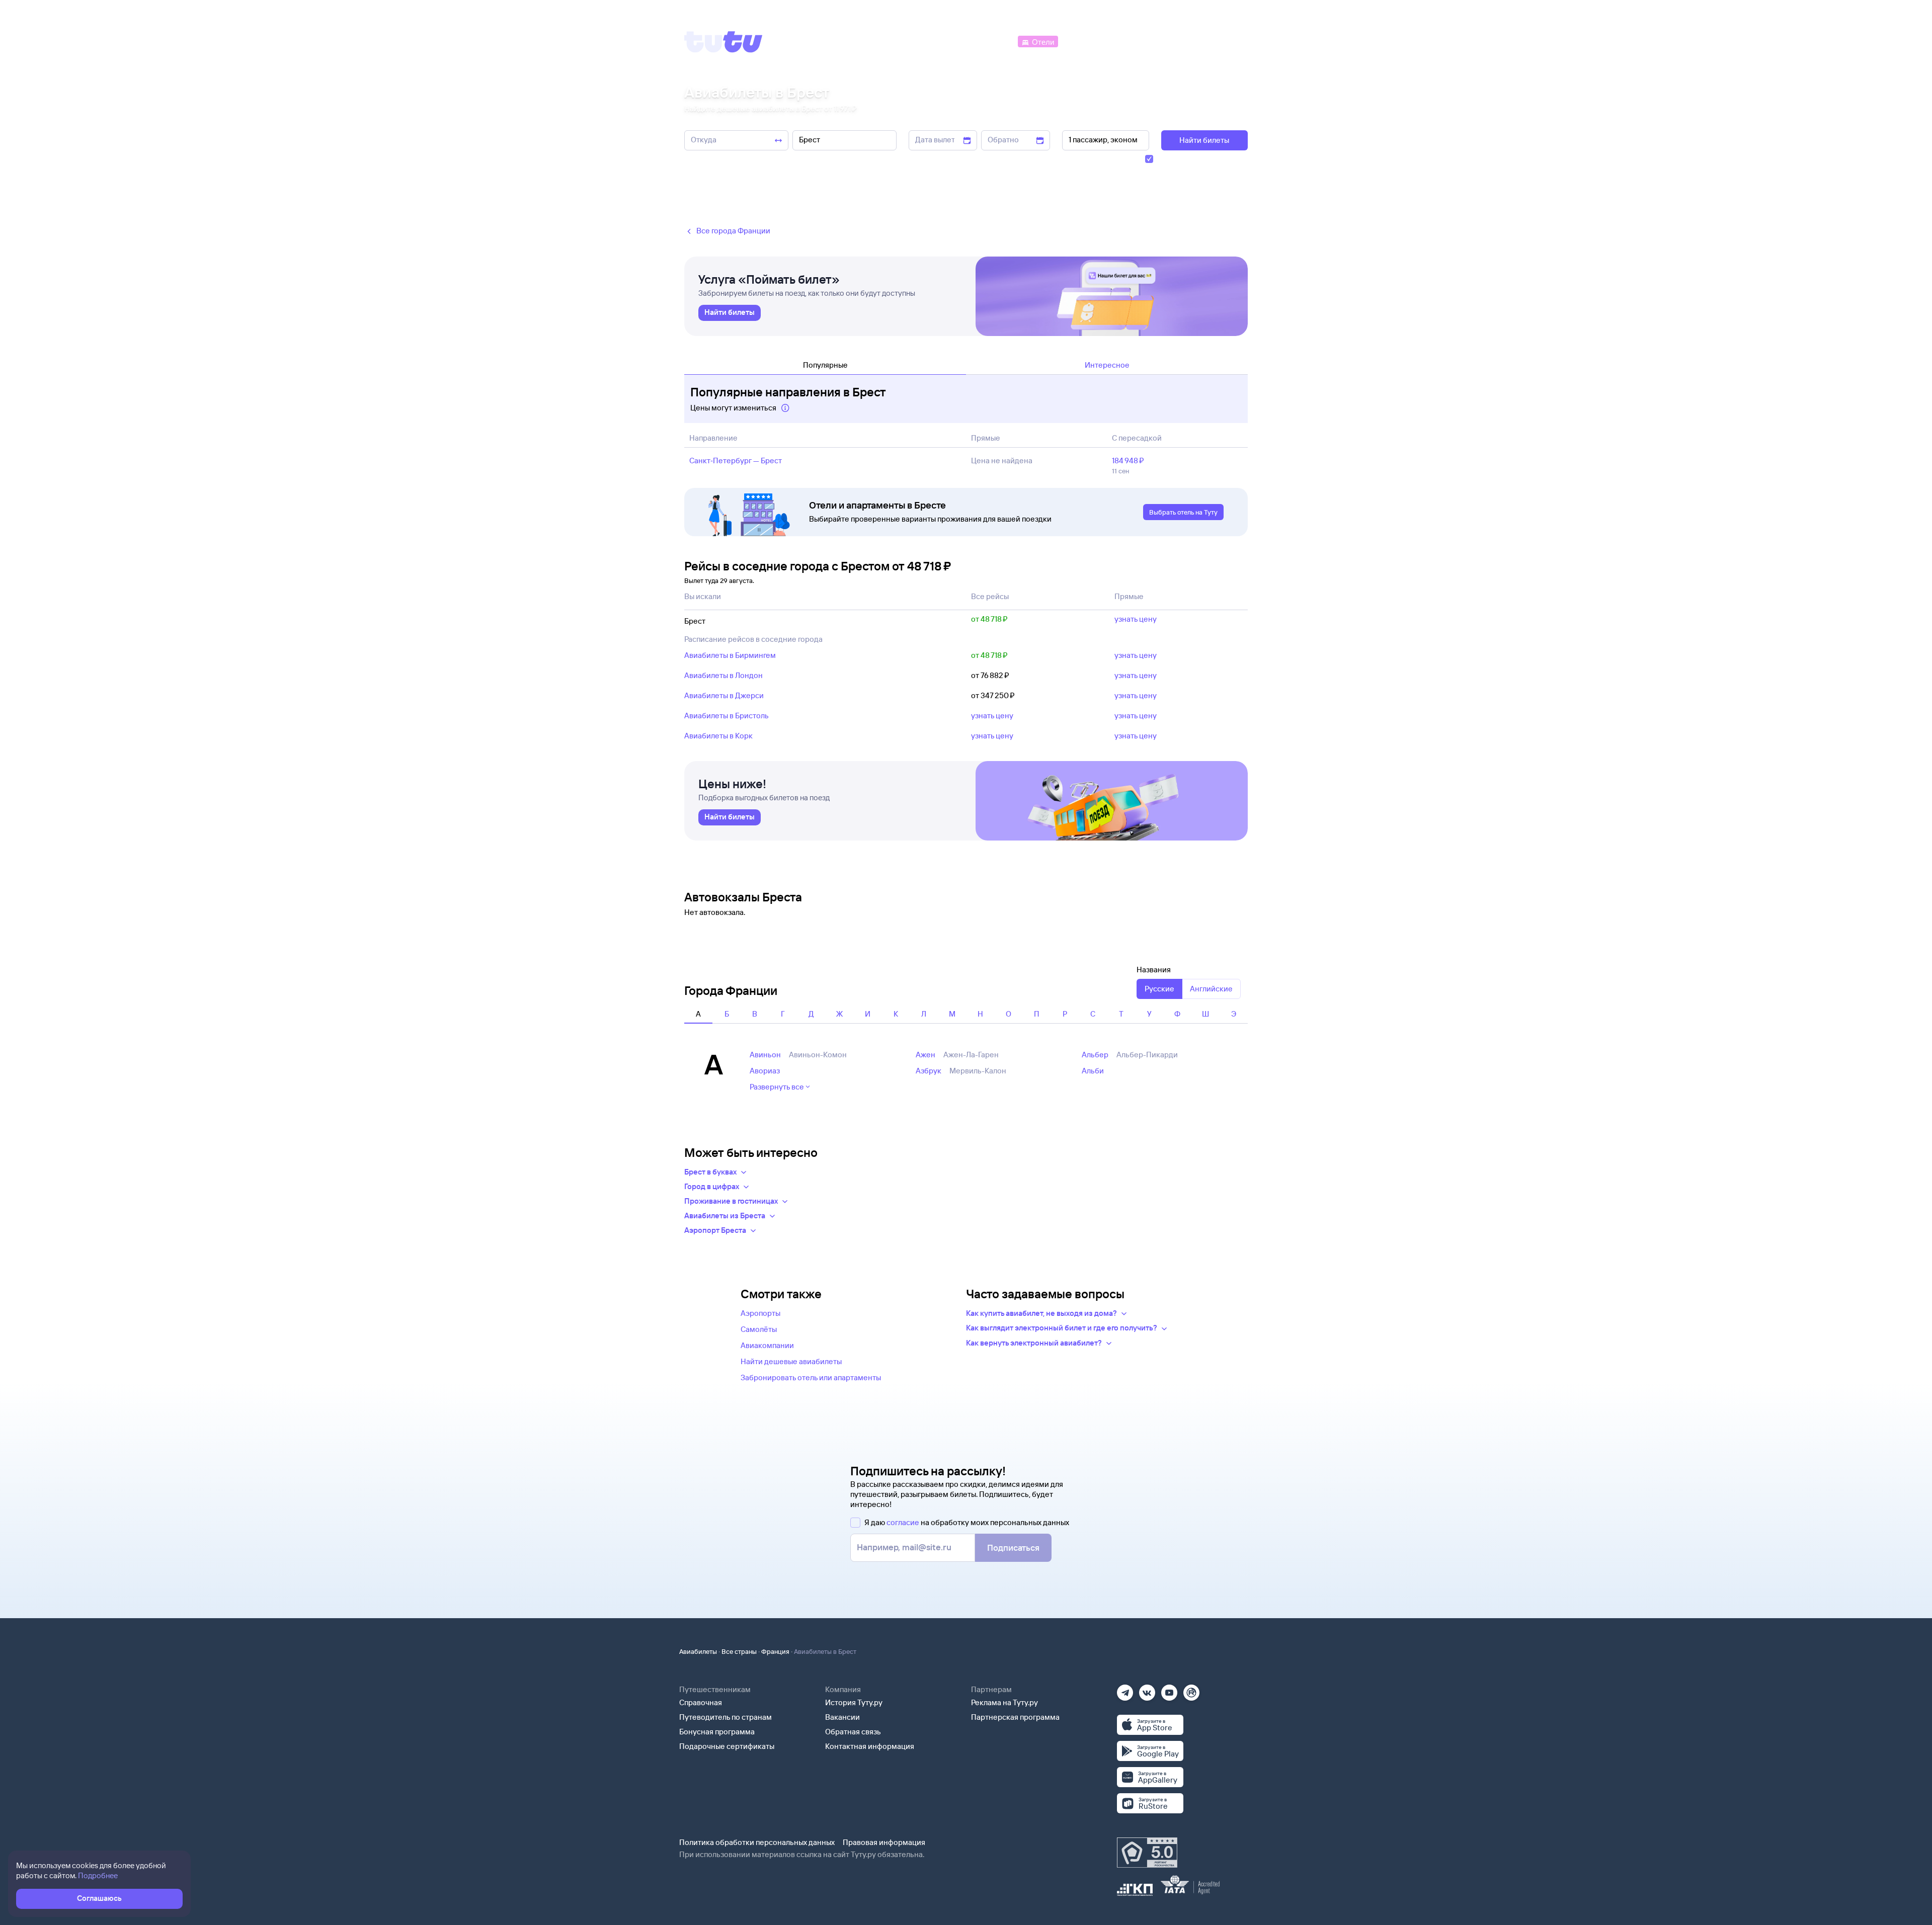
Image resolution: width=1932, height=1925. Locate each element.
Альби (1093, 1071)
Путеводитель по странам (726, 1717)
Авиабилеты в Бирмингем (730, 655)
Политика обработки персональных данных (757, 1842)
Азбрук (929, 1071)
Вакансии (842, 1717)
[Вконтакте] (1147, 1689)
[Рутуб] (1191, 1689)
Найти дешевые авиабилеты (791, 1361)
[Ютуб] (1169, 1689)
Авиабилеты (698, 1651)
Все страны (739, 1651)
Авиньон (765, 1055)
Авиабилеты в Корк (718, 736)
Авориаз (765, 1071)
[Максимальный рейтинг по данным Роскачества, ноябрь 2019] (1147, 1853)
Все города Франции (733, 231)
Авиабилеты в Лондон (723, 675)
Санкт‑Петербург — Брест (736, 461)
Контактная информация (870, 1746)
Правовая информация (884, 1842)
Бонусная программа (717, 1732)
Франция (775, 1651)
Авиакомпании (767, 1345)
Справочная (701, 1702)
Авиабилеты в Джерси (724, 695)
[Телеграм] (1125, 1689)
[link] (730, 313)
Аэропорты (760, 1313)
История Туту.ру (854, 1702)
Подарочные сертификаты (727, 1746)
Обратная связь (853, 1732)
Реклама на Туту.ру (1004, 1702)
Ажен (925, 1055)
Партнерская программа (1015, 1717)
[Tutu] (723, 42)
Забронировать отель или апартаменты (811, 1377)
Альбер (1095, 1055)
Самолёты (759, 1329)
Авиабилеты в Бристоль (727, 716)
